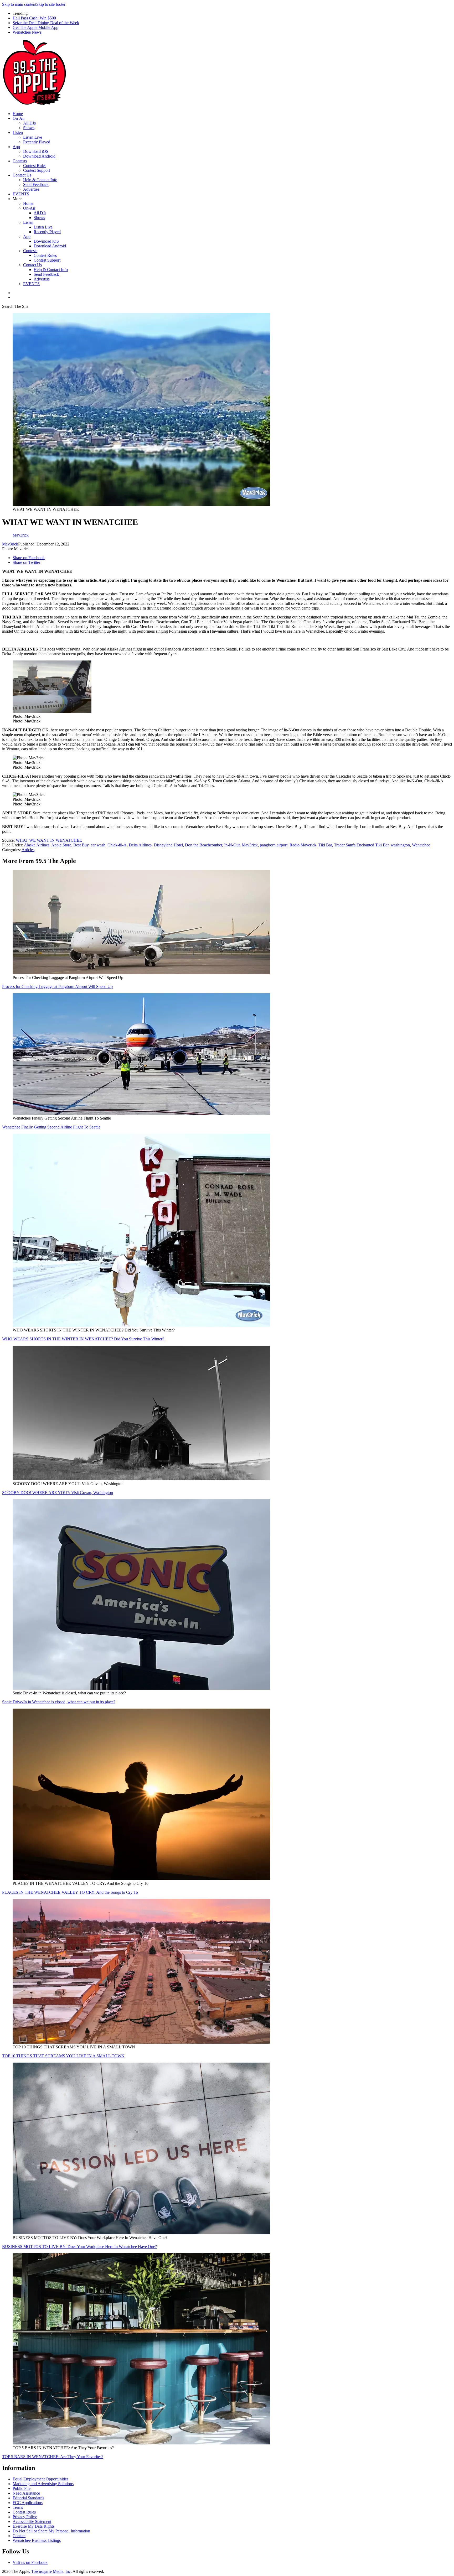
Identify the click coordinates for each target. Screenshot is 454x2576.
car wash (98, 845)
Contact (19, 2536)
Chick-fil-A (117, 845)
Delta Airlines (140, 845)
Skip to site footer (51, 4)
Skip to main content (19, 4)
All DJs (29, 123)
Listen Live (33, 137)
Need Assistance (26, 2493)
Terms (18, 2507)
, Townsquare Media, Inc (50, 2571)
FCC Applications (28, 2503)
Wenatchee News (27, 32)
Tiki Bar (325, 845)
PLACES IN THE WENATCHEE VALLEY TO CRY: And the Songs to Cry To (70, 1892)
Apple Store (61, 845)
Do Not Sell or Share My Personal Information (51, 2531)
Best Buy (81, 845)
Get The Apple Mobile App (35, 27)
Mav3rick (10, 544)
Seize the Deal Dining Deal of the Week (46, 23)
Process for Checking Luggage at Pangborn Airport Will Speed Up (57, 987)
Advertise (31, 189)
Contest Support (37, 170)
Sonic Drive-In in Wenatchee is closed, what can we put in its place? (59, 1702)
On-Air (19, 118)
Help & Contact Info (40, 180)
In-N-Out (232, 845)
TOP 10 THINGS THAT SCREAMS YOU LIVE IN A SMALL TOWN (63, 2056)
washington (400, 845)
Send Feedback (36, 184)
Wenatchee (421, 845)
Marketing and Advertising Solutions (43, 2484)
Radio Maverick (303, 845)
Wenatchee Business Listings (37, 2540)
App (16, 147)
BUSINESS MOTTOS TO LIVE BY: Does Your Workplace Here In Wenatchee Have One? (79, 2247)
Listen (18, 132)
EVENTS (21, 194)
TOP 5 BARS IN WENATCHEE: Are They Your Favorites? (53, 2457)
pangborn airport (274, 845)
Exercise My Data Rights (33, 2526)
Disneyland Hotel (168, 845)
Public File (22, 2488)
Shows (29, 128)
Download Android (39, 156)
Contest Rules (35, 166)
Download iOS (36, 151)
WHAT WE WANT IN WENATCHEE (49, 840)
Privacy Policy (25, 2517)
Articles (28, 850)
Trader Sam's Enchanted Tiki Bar (361, 845)
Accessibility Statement (32, 2522)
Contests (20, 161)
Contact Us (22, 175)
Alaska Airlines (37, 845)
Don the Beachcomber (203, 845)
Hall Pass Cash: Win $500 (34, 18)
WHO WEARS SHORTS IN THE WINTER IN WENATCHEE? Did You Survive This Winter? (83, 1339)
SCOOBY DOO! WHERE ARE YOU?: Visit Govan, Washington (58, 1493)
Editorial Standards (28, 2498)
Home (18, 114)
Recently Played (37, 142)
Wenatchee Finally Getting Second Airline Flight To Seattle (51, 1127)
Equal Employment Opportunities (40, 2479)
